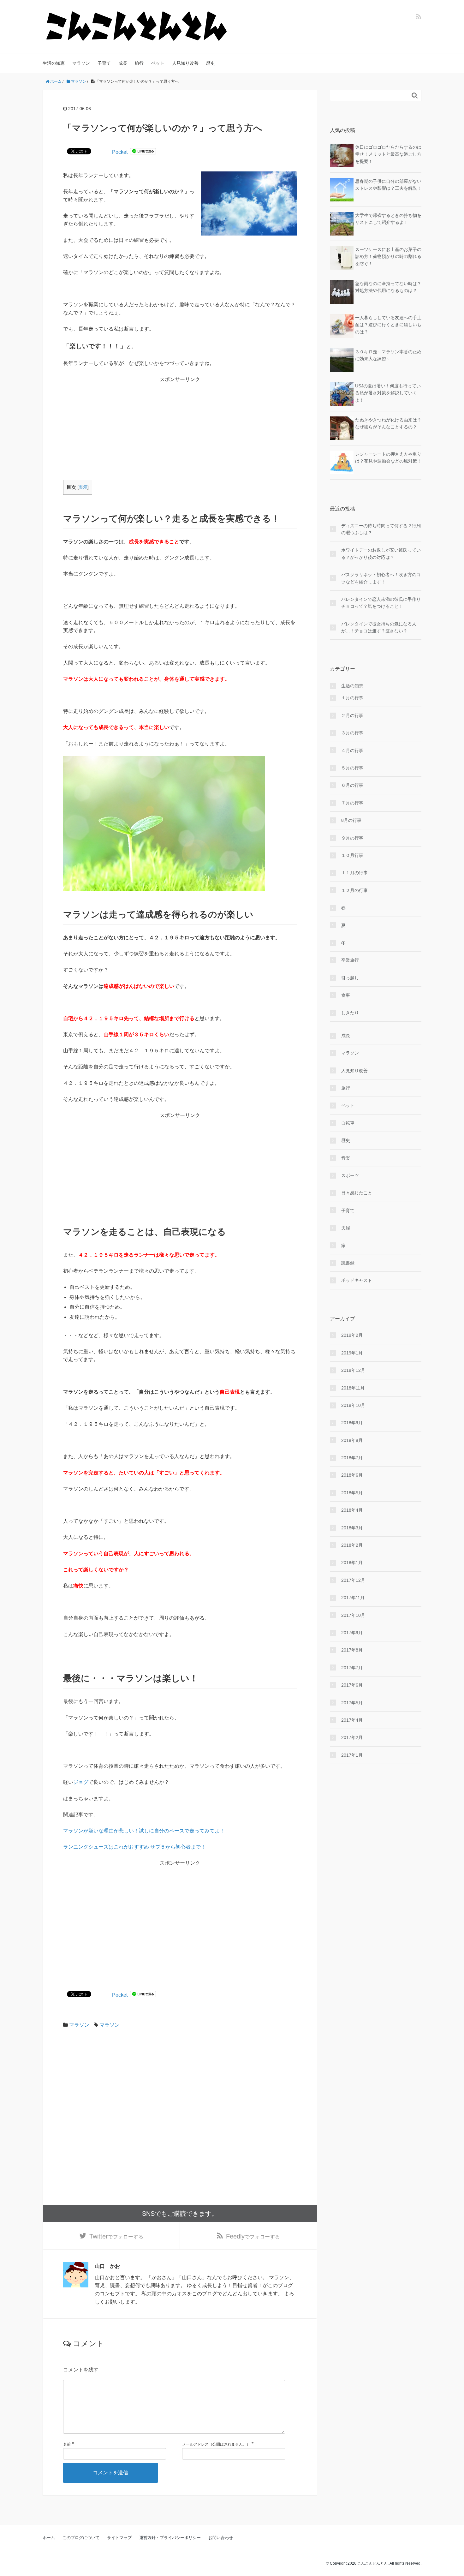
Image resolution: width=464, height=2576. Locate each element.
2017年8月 (352, 1650)
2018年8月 (352, 1440)
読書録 (348, 1263)
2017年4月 (352, 1720)
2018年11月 (353, 1388)
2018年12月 (353, 1370)
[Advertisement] (180, 428)
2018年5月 (352, 1493)
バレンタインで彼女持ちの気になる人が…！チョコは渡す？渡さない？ (379, 627)
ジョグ (81, 1782)
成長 (123, 63)
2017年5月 (352, 1703)
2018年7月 (352, 1458)
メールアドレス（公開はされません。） (216, 2444)
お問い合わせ (221, 2538)
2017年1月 (352, 1755)
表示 (83, 487)
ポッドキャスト (357, 1280)
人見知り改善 (185, 63)
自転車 (348, 1123)
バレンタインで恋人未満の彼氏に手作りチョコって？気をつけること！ (381, 603)
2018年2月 (352, 1545)
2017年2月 (352, 1737)
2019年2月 (352, 1335)
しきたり (350, 1013)
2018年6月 (352, 1475)
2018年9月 (352, 1423)
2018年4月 (352, 1510)
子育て (104, 63)
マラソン (81, 63)
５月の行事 (352, 768)
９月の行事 (352, 838)
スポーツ (350, 1175)
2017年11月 (353, 1598)
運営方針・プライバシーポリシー (170, 2538)
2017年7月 (352, 1668)
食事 (346, 995)
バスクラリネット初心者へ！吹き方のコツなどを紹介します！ (381, 578)
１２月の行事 (354, 890)
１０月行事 (352, 855)
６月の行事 (352, 785)
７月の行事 (352, 803)
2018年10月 (353, 1405)
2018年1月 (352, 1563)
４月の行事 (352, 750)
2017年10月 (353, 1615)
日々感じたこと (357, 1193)
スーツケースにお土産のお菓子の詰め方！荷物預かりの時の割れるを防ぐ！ (388, 257)
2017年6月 (352, 1685)
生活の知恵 (54, 63)
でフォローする (116, 2236)
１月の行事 (352, 698)
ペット (158, 63)
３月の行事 (352, 733)
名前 (67, 2444)
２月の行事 (352, 715)
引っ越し (350, 978)
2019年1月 (352, 1353)
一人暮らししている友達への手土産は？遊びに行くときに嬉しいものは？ (388, 325)
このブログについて (81, 2538)
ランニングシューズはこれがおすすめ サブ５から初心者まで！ (134, 1847)
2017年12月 (353, 1580)
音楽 (346, 1158)
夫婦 (346, 1228)
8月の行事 (351, 820)
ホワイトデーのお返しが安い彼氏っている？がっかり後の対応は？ (381, 553)
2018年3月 (352, 1528)
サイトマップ (119, 2538)
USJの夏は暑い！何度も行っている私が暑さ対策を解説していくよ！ (388, 393)
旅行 (139, 63)
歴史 (211, 63)
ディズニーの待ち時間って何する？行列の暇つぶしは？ (381, 529)
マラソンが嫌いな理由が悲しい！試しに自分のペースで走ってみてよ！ (144, 1831)
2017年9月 (352, 1633)
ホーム (49, 2538)
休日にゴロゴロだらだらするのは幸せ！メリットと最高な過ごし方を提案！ (388, 154)
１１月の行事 (354, 873)
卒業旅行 (350, 960)
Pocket (120, 152)
